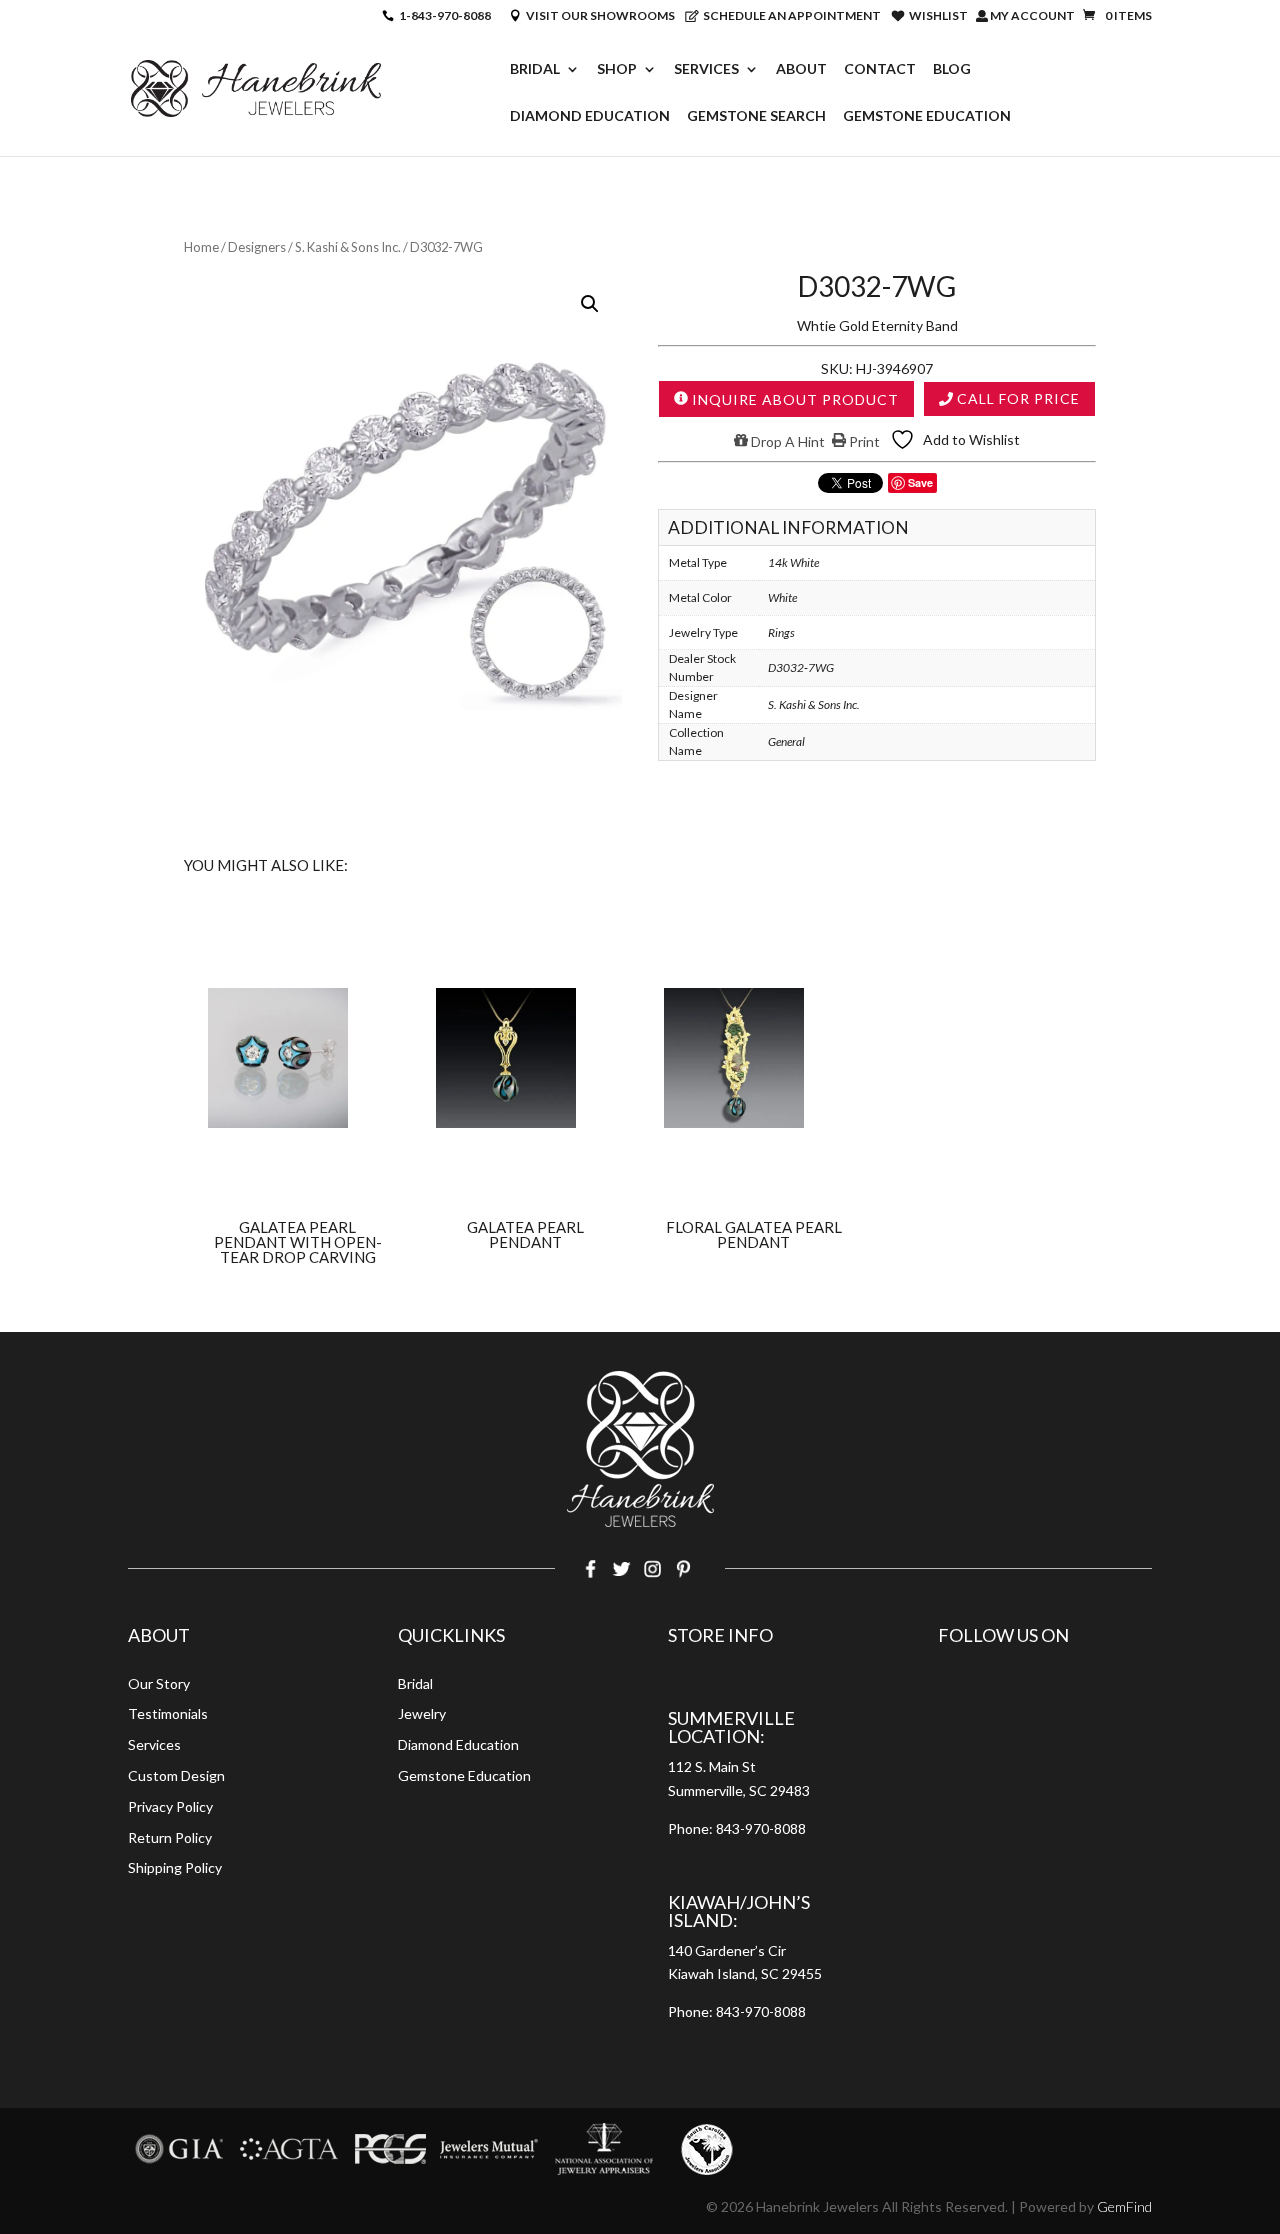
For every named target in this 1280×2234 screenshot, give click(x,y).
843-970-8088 (761, 1828)
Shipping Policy (175, 1867)
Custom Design (176, 1775)
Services (706, 69)
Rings (781, 632)
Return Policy (170, 1837)
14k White (793, 562)
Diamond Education (590, 116)
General (786, 741)
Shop (617, 69)
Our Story (159, 1683)
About (801, 69)
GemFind (1124, 2206)
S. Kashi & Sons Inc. (348, 247)
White (782, 597)
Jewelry (422, 1713)
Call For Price (1016, 398)
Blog (952, 69)
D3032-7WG (801, 667)
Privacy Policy (170, 1806)
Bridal (535, 69)
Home (201, 247)
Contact (880, 69)
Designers (257, 247)
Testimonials (168, 1713)
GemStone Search (756, 116)
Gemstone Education (927, 116)
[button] (590, 304)
